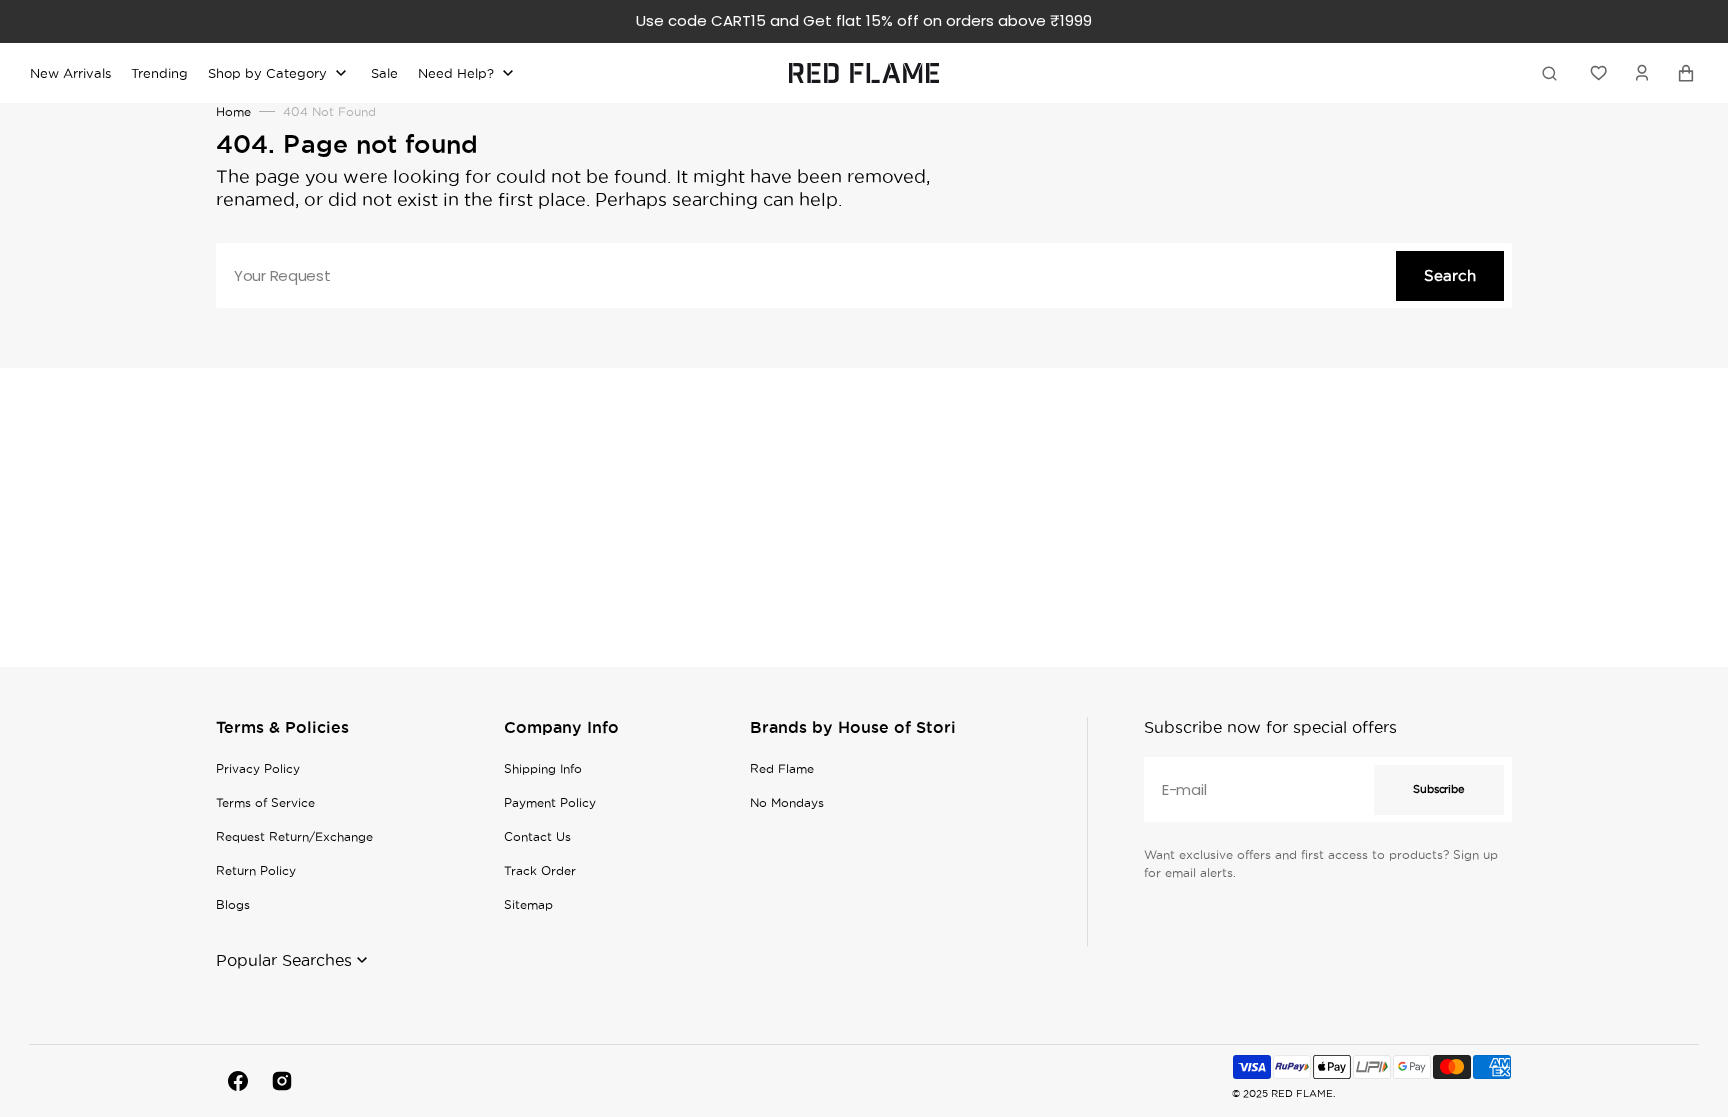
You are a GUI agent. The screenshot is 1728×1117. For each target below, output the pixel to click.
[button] (1642, 73)
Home (233, 111)
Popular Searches (284, 960)
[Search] (1553, 73)
